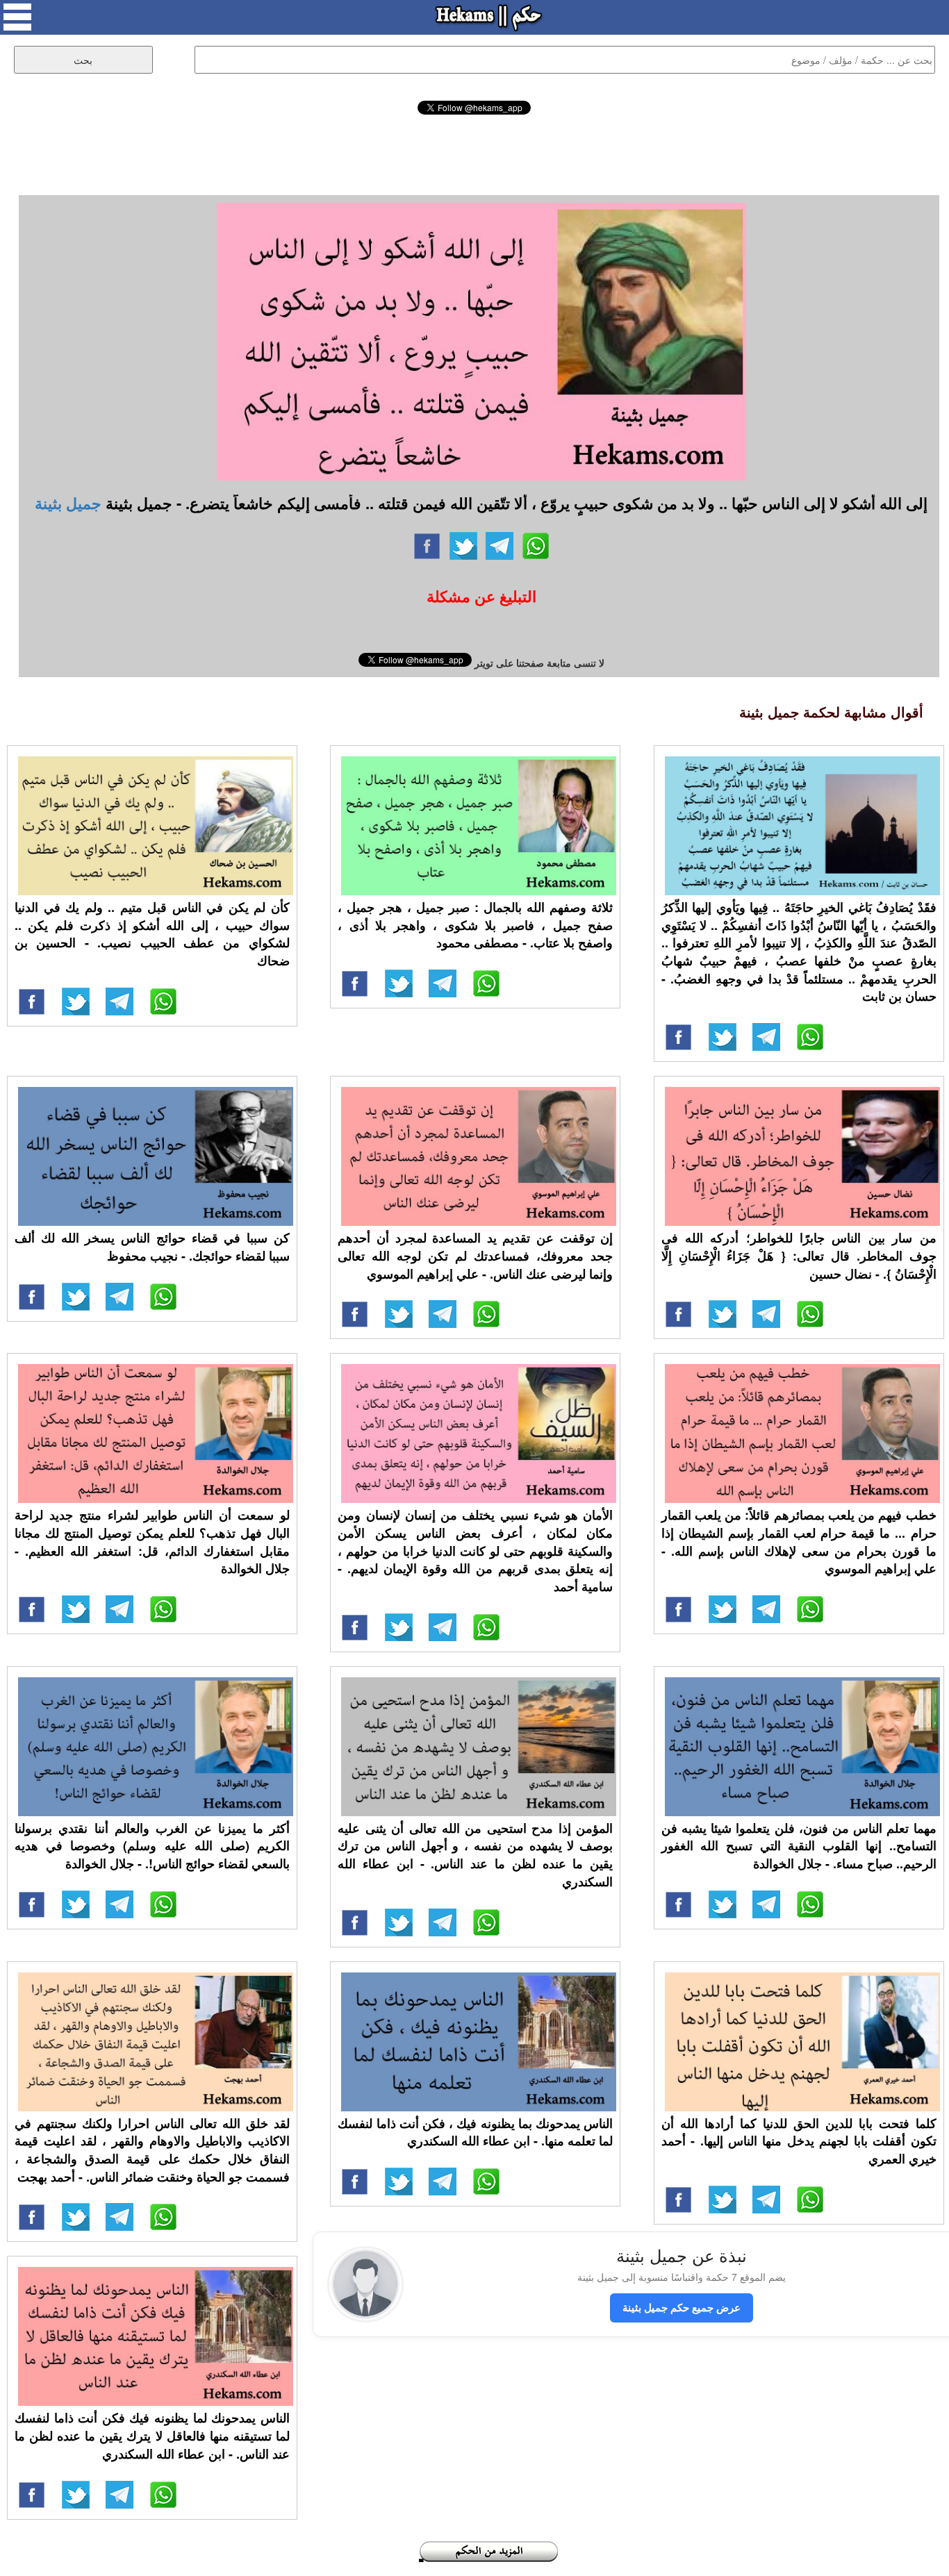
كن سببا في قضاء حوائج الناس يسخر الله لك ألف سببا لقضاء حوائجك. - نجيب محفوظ (152, 1247)
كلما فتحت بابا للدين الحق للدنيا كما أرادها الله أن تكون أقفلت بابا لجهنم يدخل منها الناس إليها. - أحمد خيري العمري (799, 2141)
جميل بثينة (68, 503)
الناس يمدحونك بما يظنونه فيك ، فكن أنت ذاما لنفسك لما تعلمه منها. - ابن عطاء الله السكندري (475, 2132)
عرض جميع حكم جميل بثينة (682, 2307)
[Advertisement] (474, 153)
